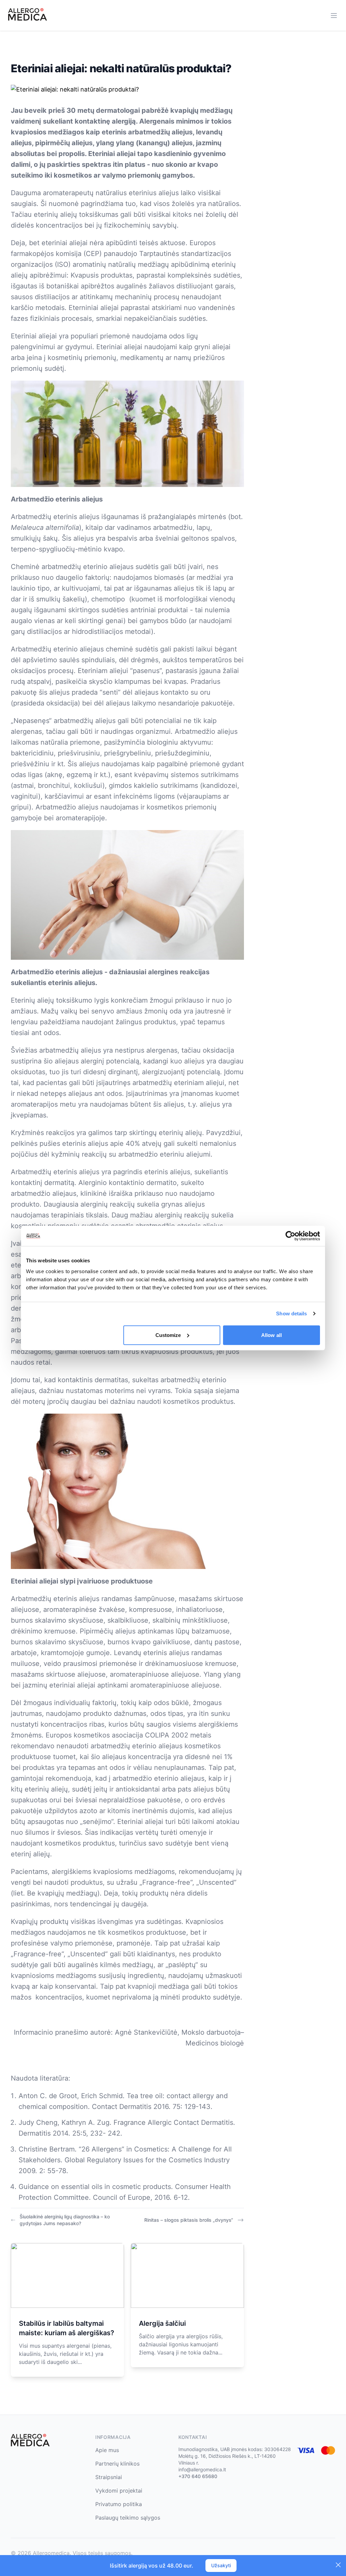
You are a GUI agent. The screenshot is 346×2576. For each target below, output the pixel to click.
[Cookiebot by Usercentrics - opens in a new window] (290, 1236)
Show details (291, 1313)
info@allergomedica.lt (202, 2469)
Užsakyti (221, 2565)
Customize (168, 1335)
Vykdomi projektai (119, 2491)
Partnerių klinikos (117, 2464)
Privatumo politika (119, 2504)
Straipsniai (109, 2477)
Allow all (271, 1335)
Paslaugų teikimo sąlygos (128, 2518)
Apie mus (107, 2450)
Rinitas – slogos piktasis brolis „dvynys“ (189, 2220)
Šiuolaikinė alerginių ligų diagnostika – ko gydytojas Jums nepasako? (65, 2220)
